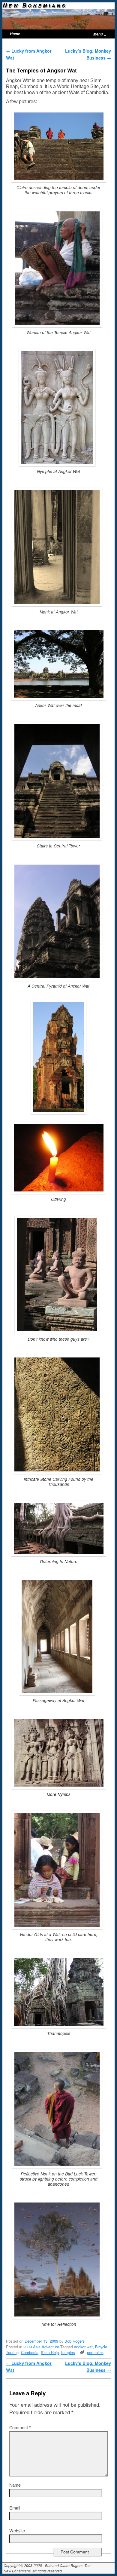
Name (15, 2485)
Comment (20, 2427)
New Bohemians (35, 5)
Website (17, 2530)
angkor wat (83, 2347)
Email (15, 2508)
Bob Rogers (75, 2341)
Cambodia (30, 2352)
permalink (95, 2352)
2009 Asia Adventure (41, 2347)
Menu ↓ (100, 34)
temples (68, 2352)
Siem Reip (50, 2352)
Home (15, 34)
